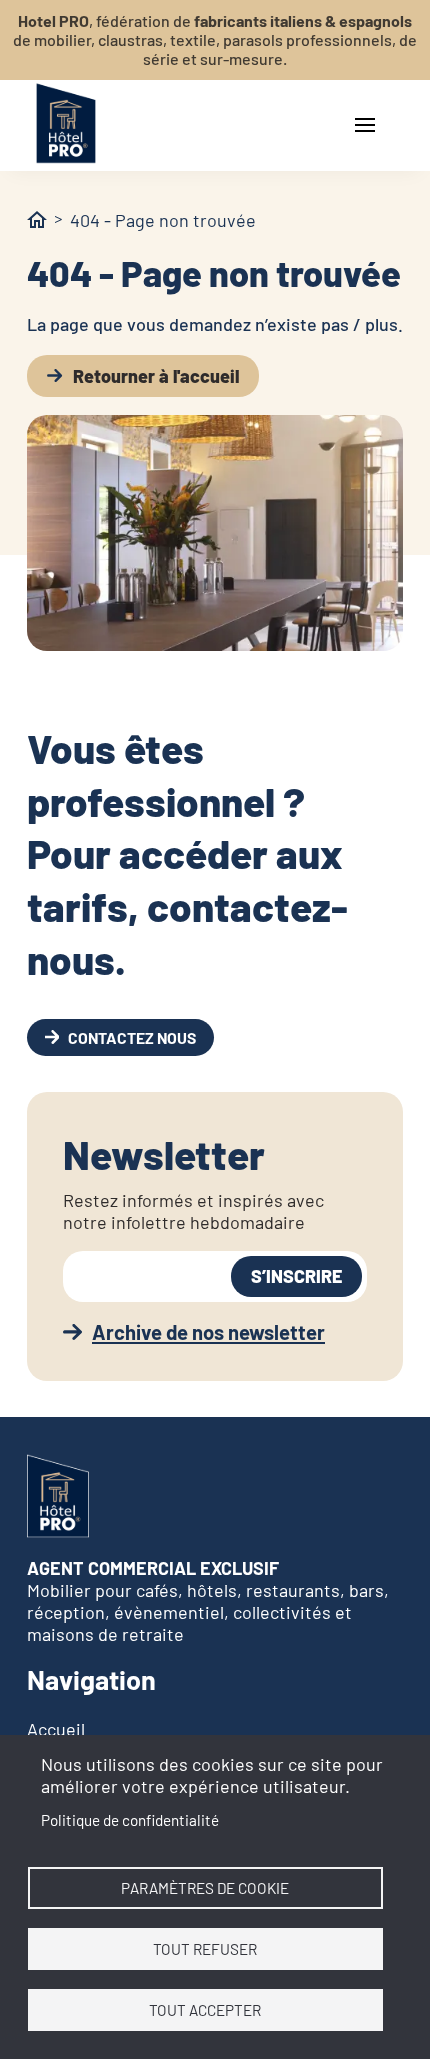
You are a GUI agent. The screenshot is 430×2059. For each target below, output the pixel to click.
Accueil (56, 1729)
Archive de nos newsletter (208, 1332)
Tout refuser (205, 1949)
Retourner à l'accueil (156, 376)
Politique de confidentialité (130, 1820)
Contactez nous (132, 1037)
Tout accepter (205, 2010)
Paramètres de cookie (205, 1888)
